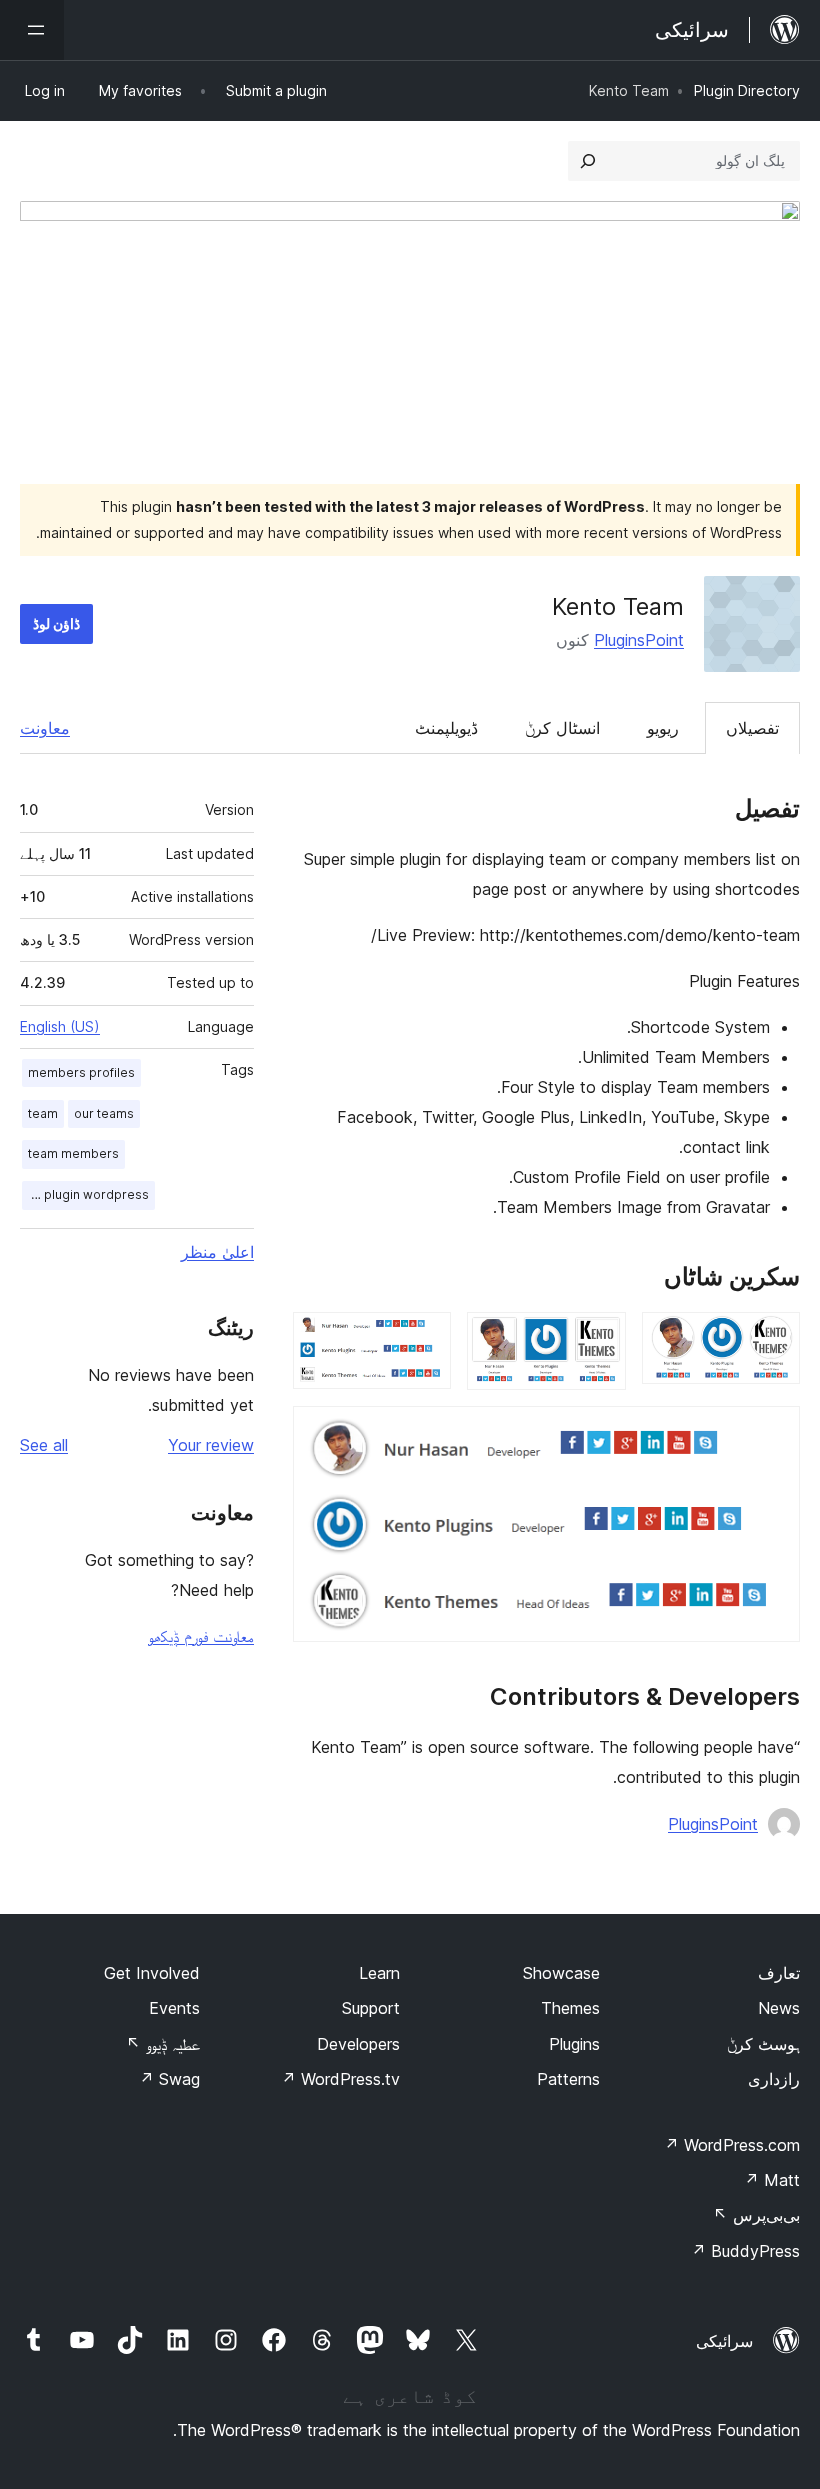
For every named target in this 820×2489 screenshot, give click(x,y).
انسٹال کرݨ (562, 728)
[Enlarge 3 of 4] (424, 1339)
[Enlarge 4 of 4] (773, 1433)
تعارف (779, 1973)
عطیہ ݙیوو (163, 2044)
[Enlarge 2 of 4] (599, 1339)
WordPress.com (732, 2145)
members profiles (81, 1072)
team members (73, 1153)
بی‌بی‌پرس (756, 2215)
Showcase (561, 1973)
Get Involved (152, 1973)
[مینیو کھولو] (32, 30)
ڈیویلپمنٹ (446, 728)
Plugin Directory (747, 90)
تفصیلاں (752, 728)
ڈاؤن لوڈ (56, 623)
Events (174, 2008)
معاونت (45, 728)
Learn (379, 1973)
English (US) (60, 1026)
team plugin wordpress (85, 1194)
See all (44, 1445)
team (43, 1113)
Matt (772, 2180)
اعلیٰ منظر (217, 1252)
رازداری (774, 2079)
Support (371, 2008)
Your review (211, 1445)
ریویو (663, 728)
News (779, 2008)
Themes (570, 2008)
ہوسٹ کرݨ (763, 2044)
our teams (104, 1113)
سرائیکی (724, 2341)
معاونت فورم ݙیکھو (201, 1636)
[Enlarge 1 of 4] (773, 1339)
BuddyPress (745, 2251)
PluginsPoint (639, 640)
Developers (358, 2044)
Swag (169, 2079)
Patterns (568, 2079)
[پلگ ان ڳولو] (588, 161)
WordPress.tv (340, 2079)
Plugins (574, 2044)
